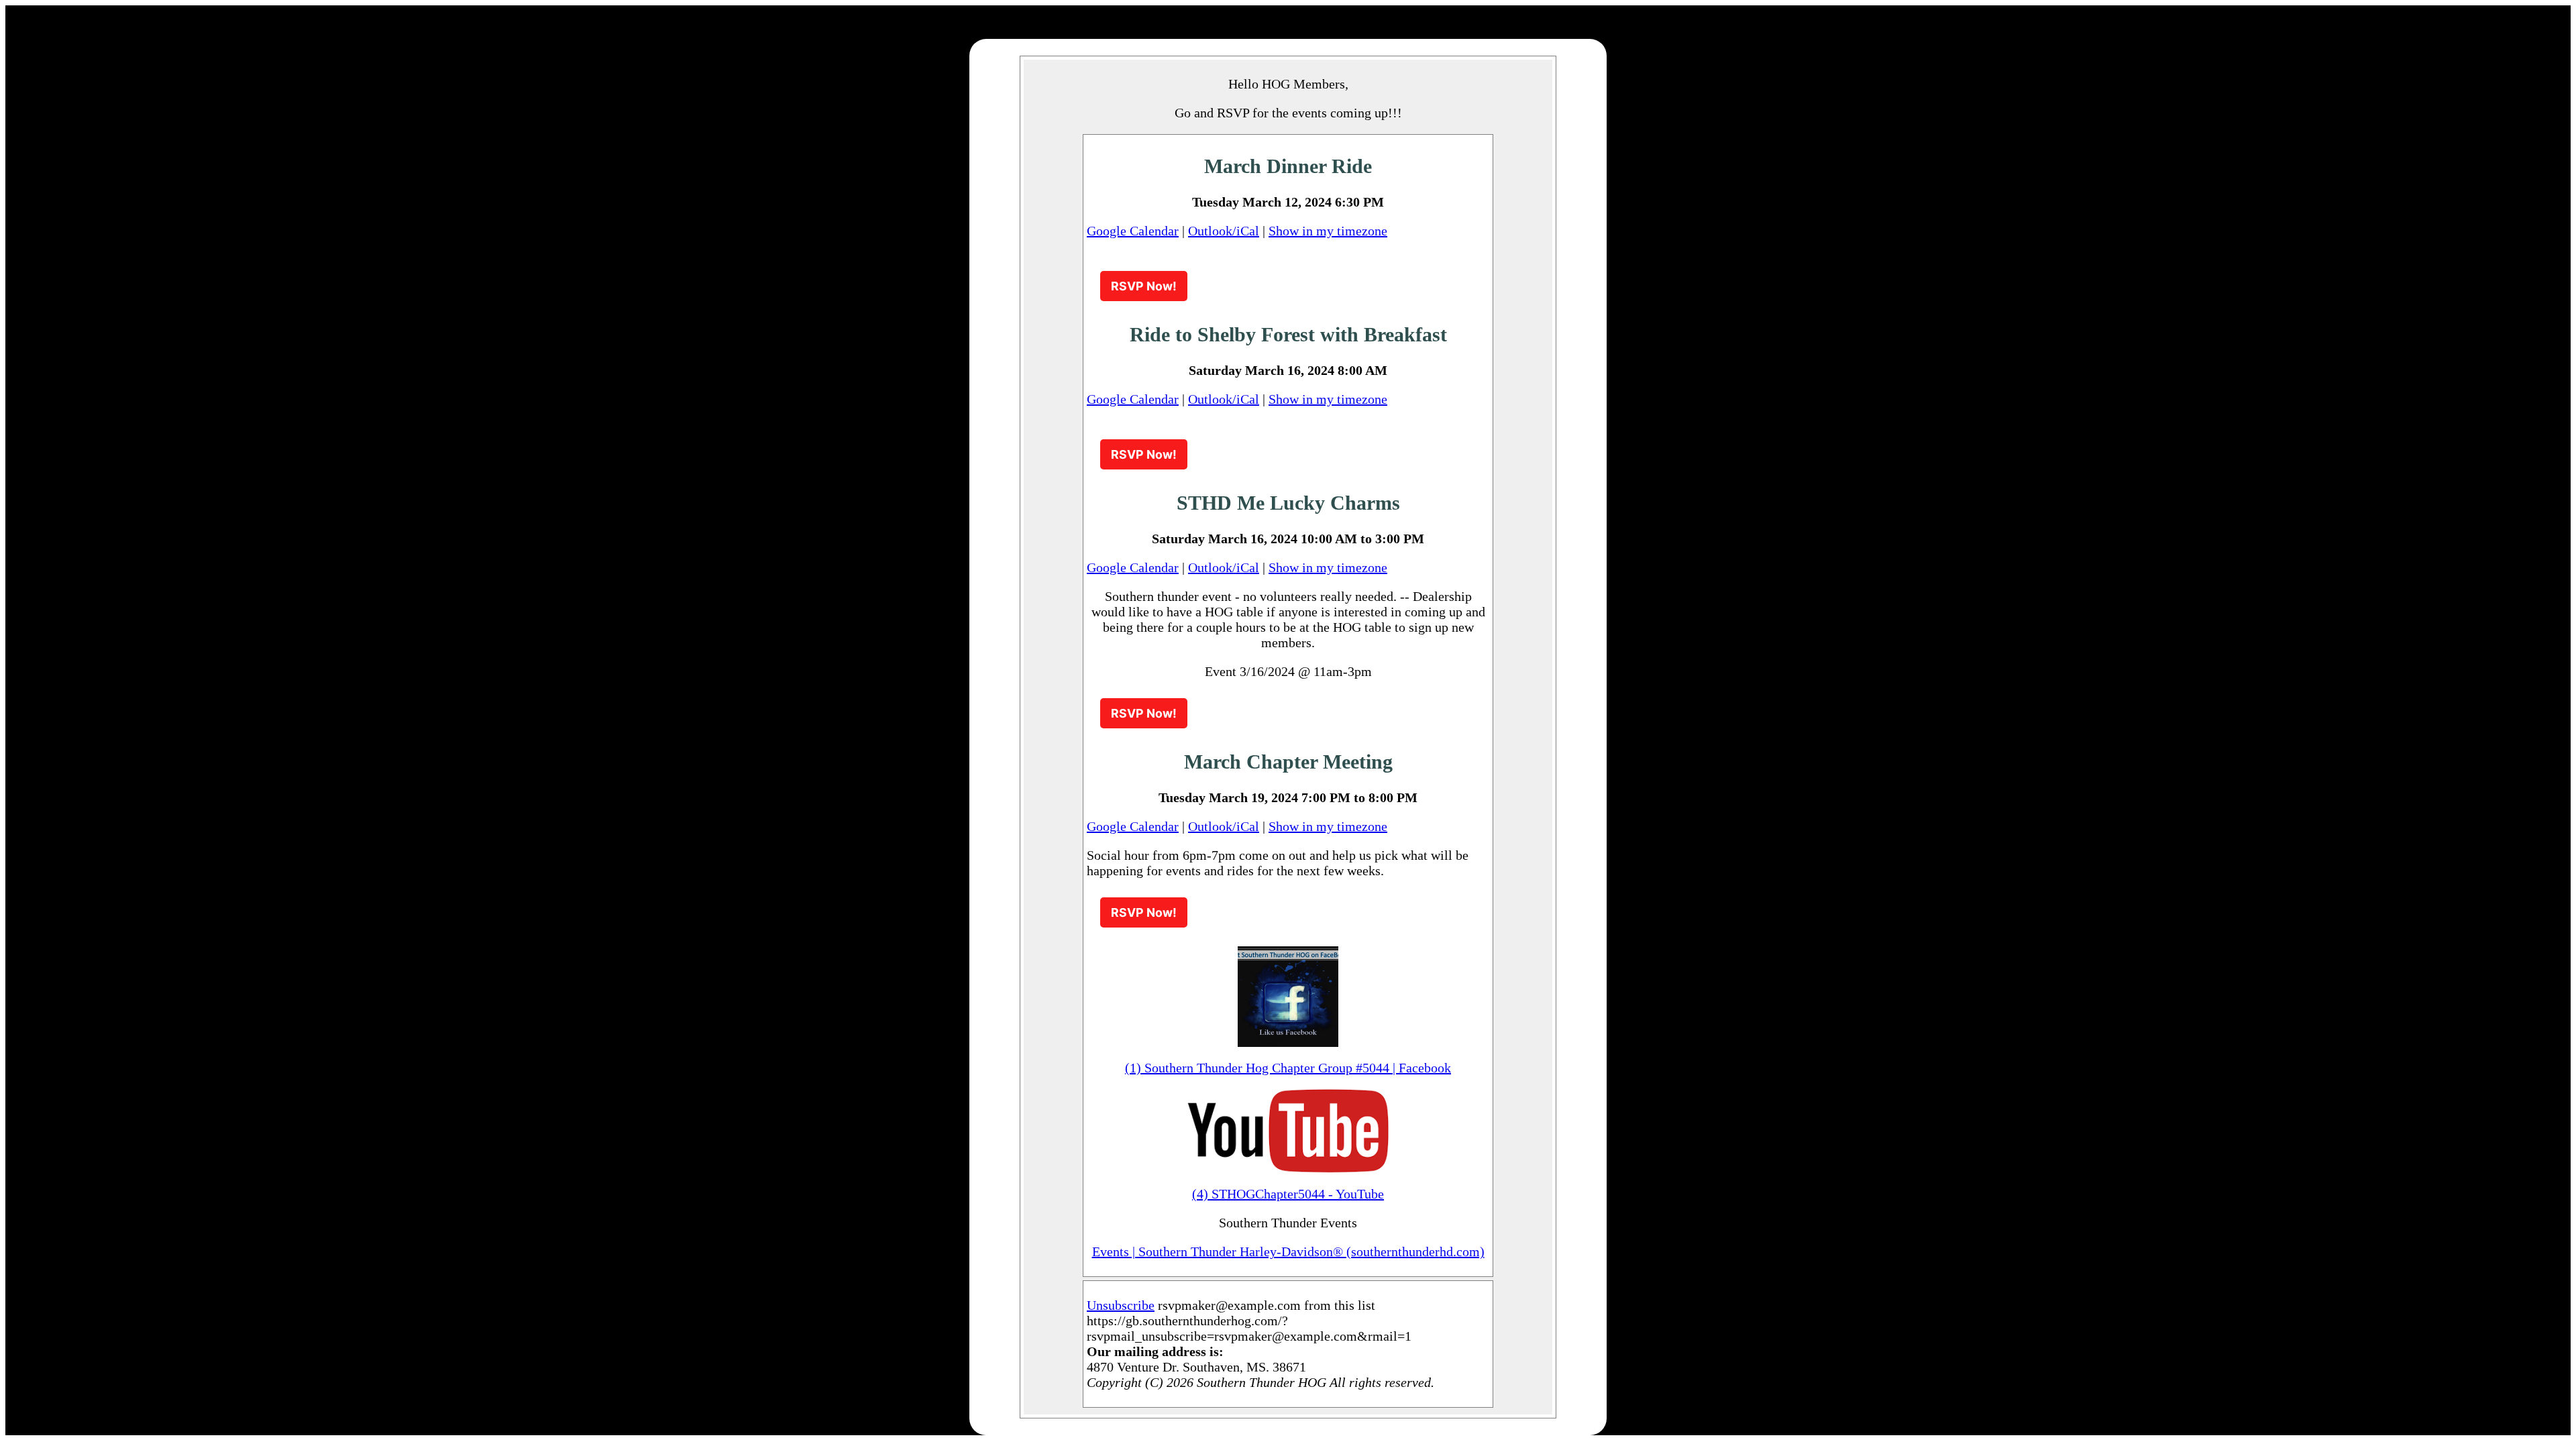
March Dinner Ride (1288, 166)
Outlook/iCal (1224, 231)
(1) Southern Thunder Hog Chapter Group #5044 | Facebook (1288, 1068)
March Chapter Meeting (1288, 762)
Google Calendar (1133, 231)
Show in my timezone (1328, 231)
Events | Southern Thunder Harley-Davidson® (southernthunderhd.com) (1288, 1251)
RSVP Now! (1144, 286)
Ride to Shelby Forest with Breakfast (1288, 334)
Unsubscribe (1121, 1305)
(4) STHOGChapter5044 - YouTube (1288, 1194)
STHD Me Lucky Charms (1288, 503)
